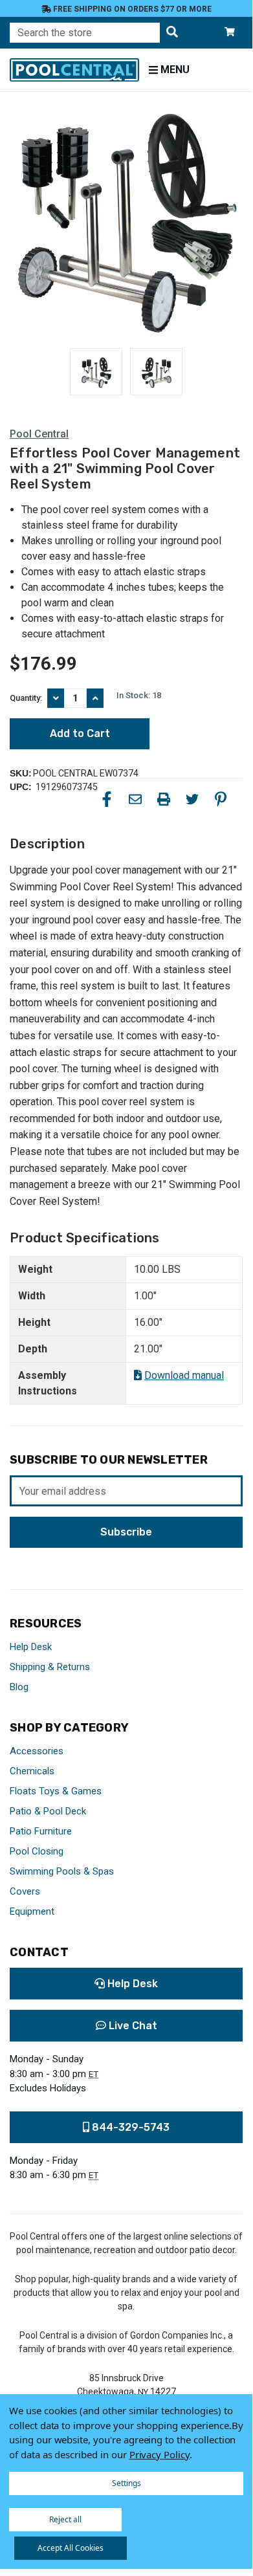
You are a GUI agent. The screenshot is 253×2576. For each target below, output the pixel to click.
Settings (126, 2483)
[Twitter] (192, 799)
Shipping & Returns (50, 1667)
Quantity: (26, 698)
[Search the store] (172, 33)
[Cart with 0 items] (230, 33)
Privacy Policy (159, 2454)
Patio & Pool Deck (48, 1811)
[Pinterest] (221, 799)
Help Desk (31, 1647)
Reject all (65, 2519)
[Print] (164, 799)
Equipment (32, 1911)
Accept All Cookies (71, 2548)
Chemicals (32, 1771)
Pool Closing (37, 1851)
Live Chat (132, 2026)
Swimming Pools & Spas (62, 1871)
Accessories (37, 1751)
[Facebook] (107, 799)
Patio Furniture (41, 1831)
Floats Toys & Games (56, 1791)
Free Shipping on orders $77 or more (131, 9)
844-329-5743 (129, 2127)
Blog (19, 1687)
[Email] (135, 799)
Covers (25, 1891)
